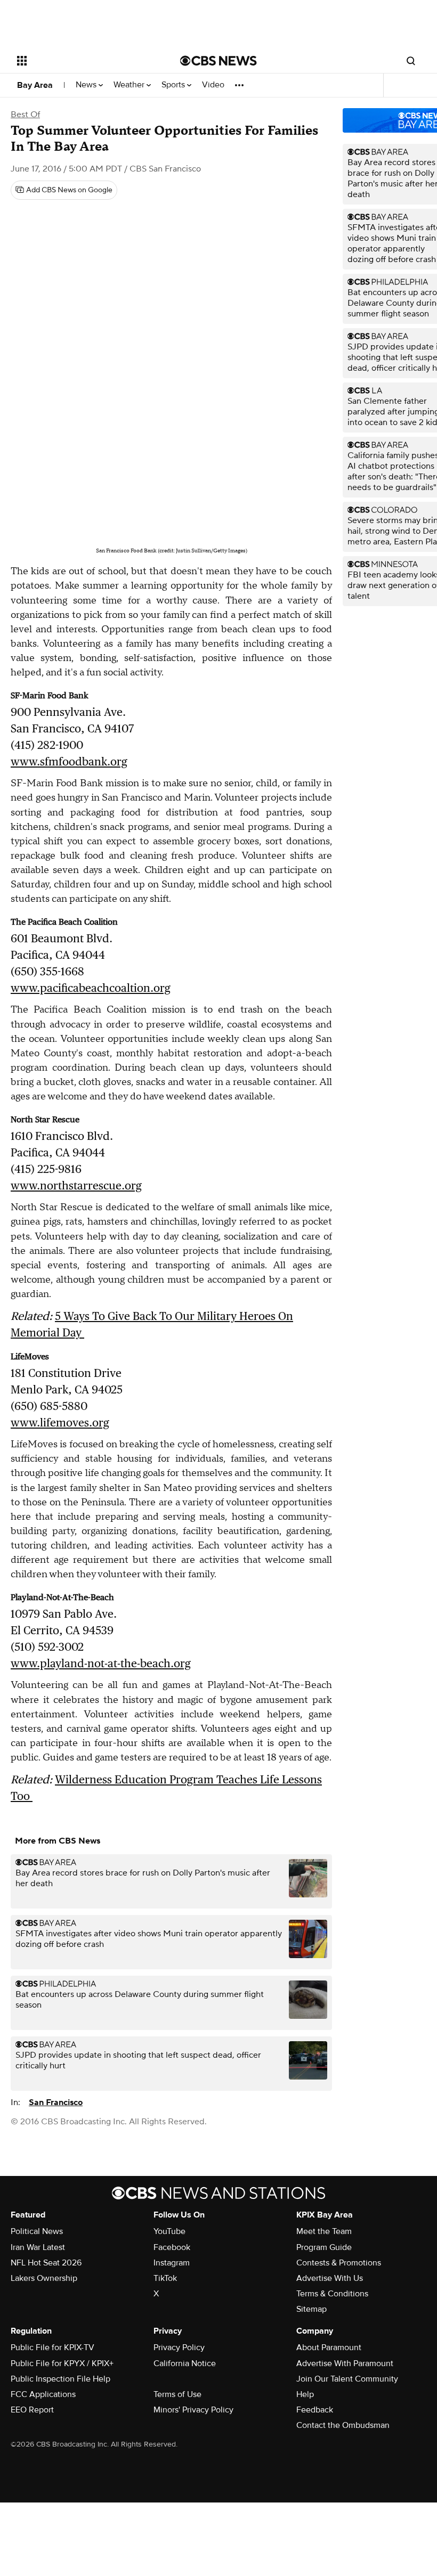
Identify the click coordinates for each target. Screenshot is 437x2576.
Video (213, 85)
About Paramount (329, 2347)
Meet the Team (324, 2231)
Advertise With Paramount (345, 2363)
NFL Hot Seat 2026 (46, 2263)
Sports (174, 85)
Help (305, 2394)
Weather (130, 85)
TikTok (165, 2278)
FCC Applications (43, 2394)
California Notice (185, 2363)
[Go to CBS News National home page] (218, 61)
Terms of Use (177, 2394)
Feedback (315, 2410)
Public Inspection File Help (60, 2379)
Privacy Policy (179, 2347)
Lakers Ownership (44, 2278)
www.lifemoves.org (60, 1422)
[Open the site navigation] (84, 61)
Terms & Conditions (332, 2294)
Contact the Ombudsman (343, 2425)
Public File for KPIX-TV (52, 2347)
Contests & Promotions (339, 2263)
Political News (37, 2231)
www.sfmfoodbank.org (69, 761)
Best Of (25, 115)
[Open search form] (411, 61)
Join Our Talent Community (347, 2379)
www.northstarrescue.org (76, 1185)
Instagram (172, 2263)
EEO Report (32, 2410)
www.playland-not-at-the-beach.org (101, 1663)
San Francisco (56, 2102)
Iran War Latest (38, 2247)
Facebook (172, 2247)
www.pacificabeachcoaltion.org (91, 988)
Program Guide (324, 2247)
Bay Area (35, 85)
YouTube (169, 2231)
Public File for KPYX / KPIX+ (62, 2363)
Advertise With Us (330, 2278)
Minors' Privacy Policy (193, 2410)
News (87, 85)
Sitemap (311, 2309)
